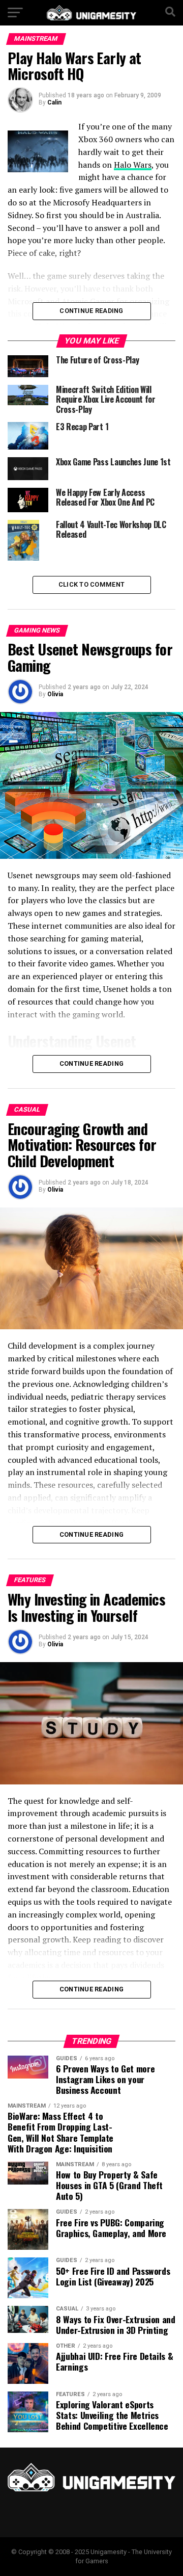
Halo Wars (133, 165)
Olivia (55, 694)
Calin (54, 102)
